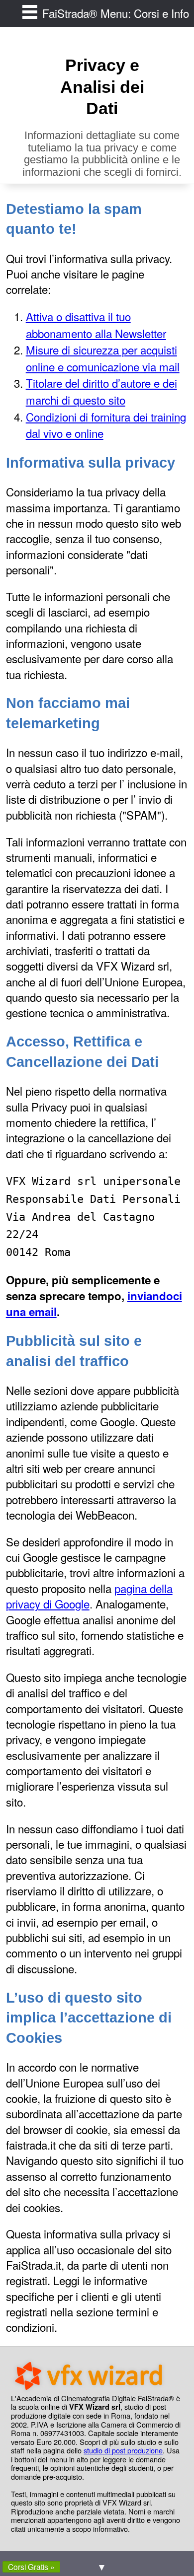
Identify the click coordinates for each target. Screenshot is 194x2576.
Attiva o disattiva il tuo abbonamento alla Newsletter (96, 325)
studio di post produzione (123, 2450)
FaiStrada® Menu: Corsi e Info (116, 13)
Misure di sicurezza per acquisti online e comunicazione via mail (103, 358)
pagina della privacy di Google (89, 1596)
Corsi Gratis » (31, 2567)
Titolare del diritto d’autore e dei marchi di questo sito (101, 391)
